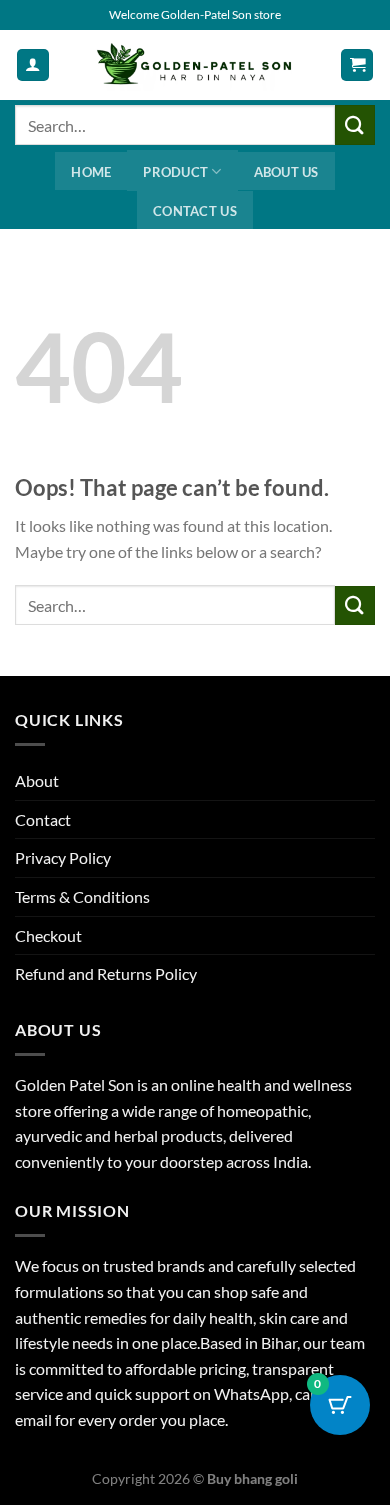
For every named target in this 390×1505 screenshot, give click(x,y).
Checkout (48, 935)
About (37, 780)
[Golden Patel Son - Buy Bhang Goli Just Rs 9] (195, 65)
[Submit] (355, 124)
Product (175, 172)
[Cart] (357, 65)
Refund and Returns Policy (106, 973)
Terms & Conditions (82, 896)
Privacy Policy (63, 857)
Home (91, 172)
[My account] (33, 65)
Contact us (195, 211)
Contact (43, 819)
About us (286, 172)
